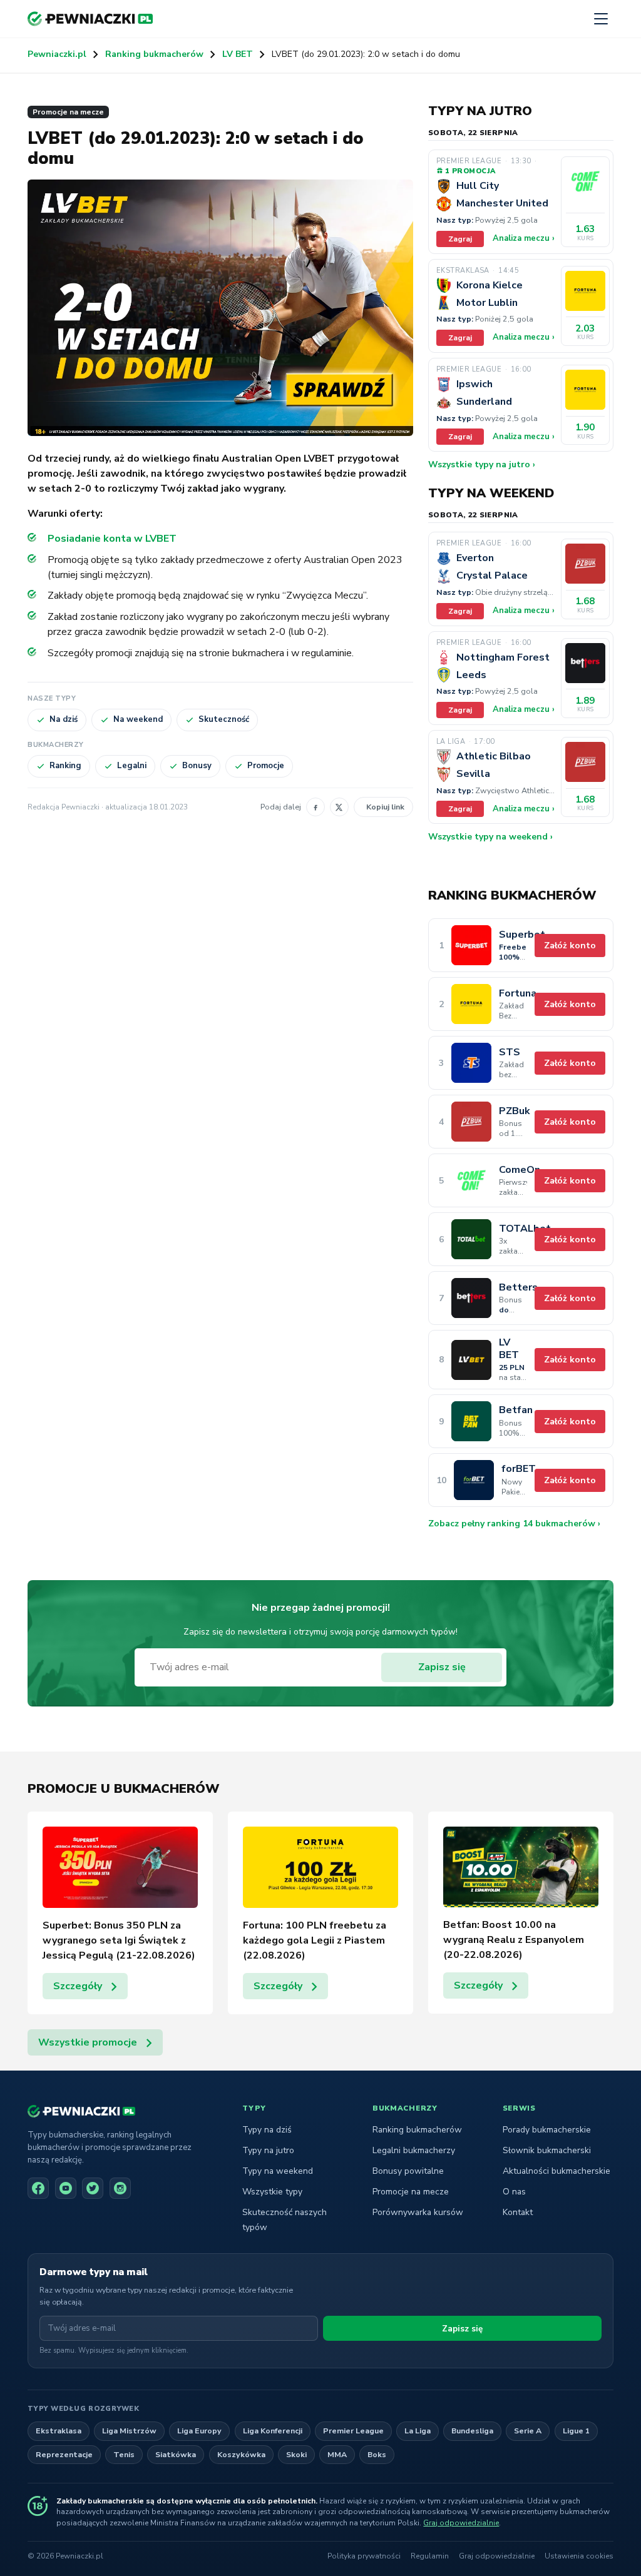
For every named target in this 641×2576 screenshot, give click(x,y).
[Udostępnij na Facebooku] (315, 807)
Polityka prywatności (364, 2556)
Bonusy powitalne (408, 2171)
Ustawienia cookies (579, 2556)
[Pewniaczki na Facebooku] (38, 2188)
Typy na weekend (278, 2171)
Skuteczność (224, 719)
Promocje (266, 766)
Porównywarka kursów (418, 2212)
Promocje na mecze (68, 112)
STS (510, 1052)
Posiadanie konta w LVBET (112, 539)
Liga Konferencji (273, 2431)
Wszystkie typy (272, 2192)
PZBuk (513, 1111)
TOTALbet (513, 1229)
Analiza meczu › (524, 238)
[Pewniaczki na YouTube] (66, 2188)
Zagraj (460, 239)
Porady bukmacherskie (547, 2130)
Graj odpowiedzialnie (461, 2523)
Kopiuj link (385, 807)
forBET (514, 1469)
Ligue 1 (576, 2431)
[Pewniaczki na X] (93, 2188)
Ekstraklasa (59, 2431)
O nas (514, 2192)
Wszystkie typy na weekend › (490, 837)
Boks (377, 2454)
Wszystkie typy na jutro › (482, 464)
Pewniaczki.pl (57, 54)
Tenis (124, 2454)
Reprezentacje (64, 2454)
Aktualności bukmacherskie (556, 2171)
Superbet (513, 935)
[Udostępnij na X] (339, 807)
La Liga (418, 2431)
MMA (337, 2454)
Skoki (296, 2454)
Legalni (132, 766)
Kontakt (518, 2212)
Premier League (353, 2431)
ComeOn (513, 1170)
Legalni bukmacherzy (414, 2150)
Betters (513, 1288)
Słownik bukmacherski (547, 2150)
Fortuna (513, 994)
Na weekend (138, 719)
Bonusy (197, 766)
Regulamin (430, 2556)
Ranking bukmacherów (154, 54)
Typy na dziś (267, 2130)
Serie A (528, 2431)
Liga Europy (199, 2431)
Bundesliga (472, 2431)
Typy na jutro (268, 2150)
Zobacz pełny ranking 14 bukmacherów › (514, 1524)
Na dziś (64, 719)
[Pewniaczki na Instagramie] (120, 2188)
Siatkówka (176, 2454)
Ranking (65, 766)
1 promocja (470, 171)
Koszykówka (241, 2454)
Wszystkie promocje (88, 2042)
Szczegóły (78, 1986)
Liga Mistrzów (129, 2431)
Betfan (513, 1410)
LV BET (238, 54)
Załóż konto (570, 946)
